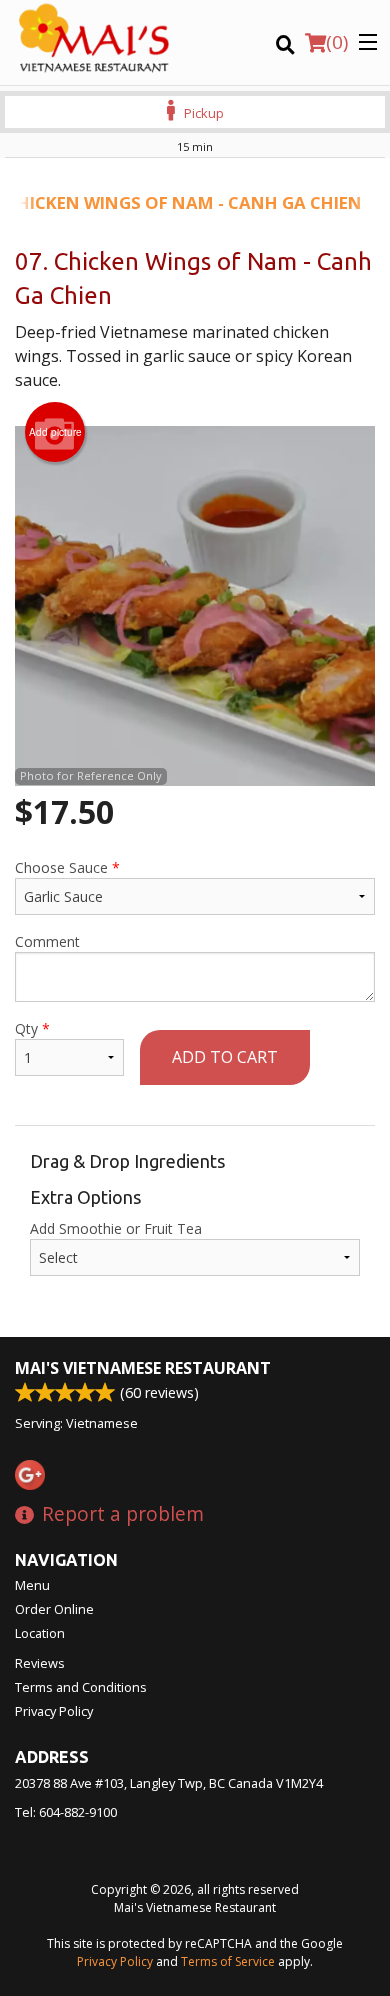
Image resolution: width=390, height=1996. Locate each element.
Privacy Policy (54, 1711)
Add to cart (225, 1057)
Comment (47, 941)
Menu (32, 1585)
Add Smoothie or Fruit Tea (116, 1228)
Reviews (40, 1663)
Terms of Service (228, 1961)
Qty (32, 1028)
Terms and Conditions (81, 1687)
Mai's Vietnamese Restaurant (143, 1368)
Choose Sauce (67, 867)
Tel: (66, 1812)
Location (40, 1633)
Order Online (54, 1609)
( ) (337, 42)
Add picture (55, 432)
